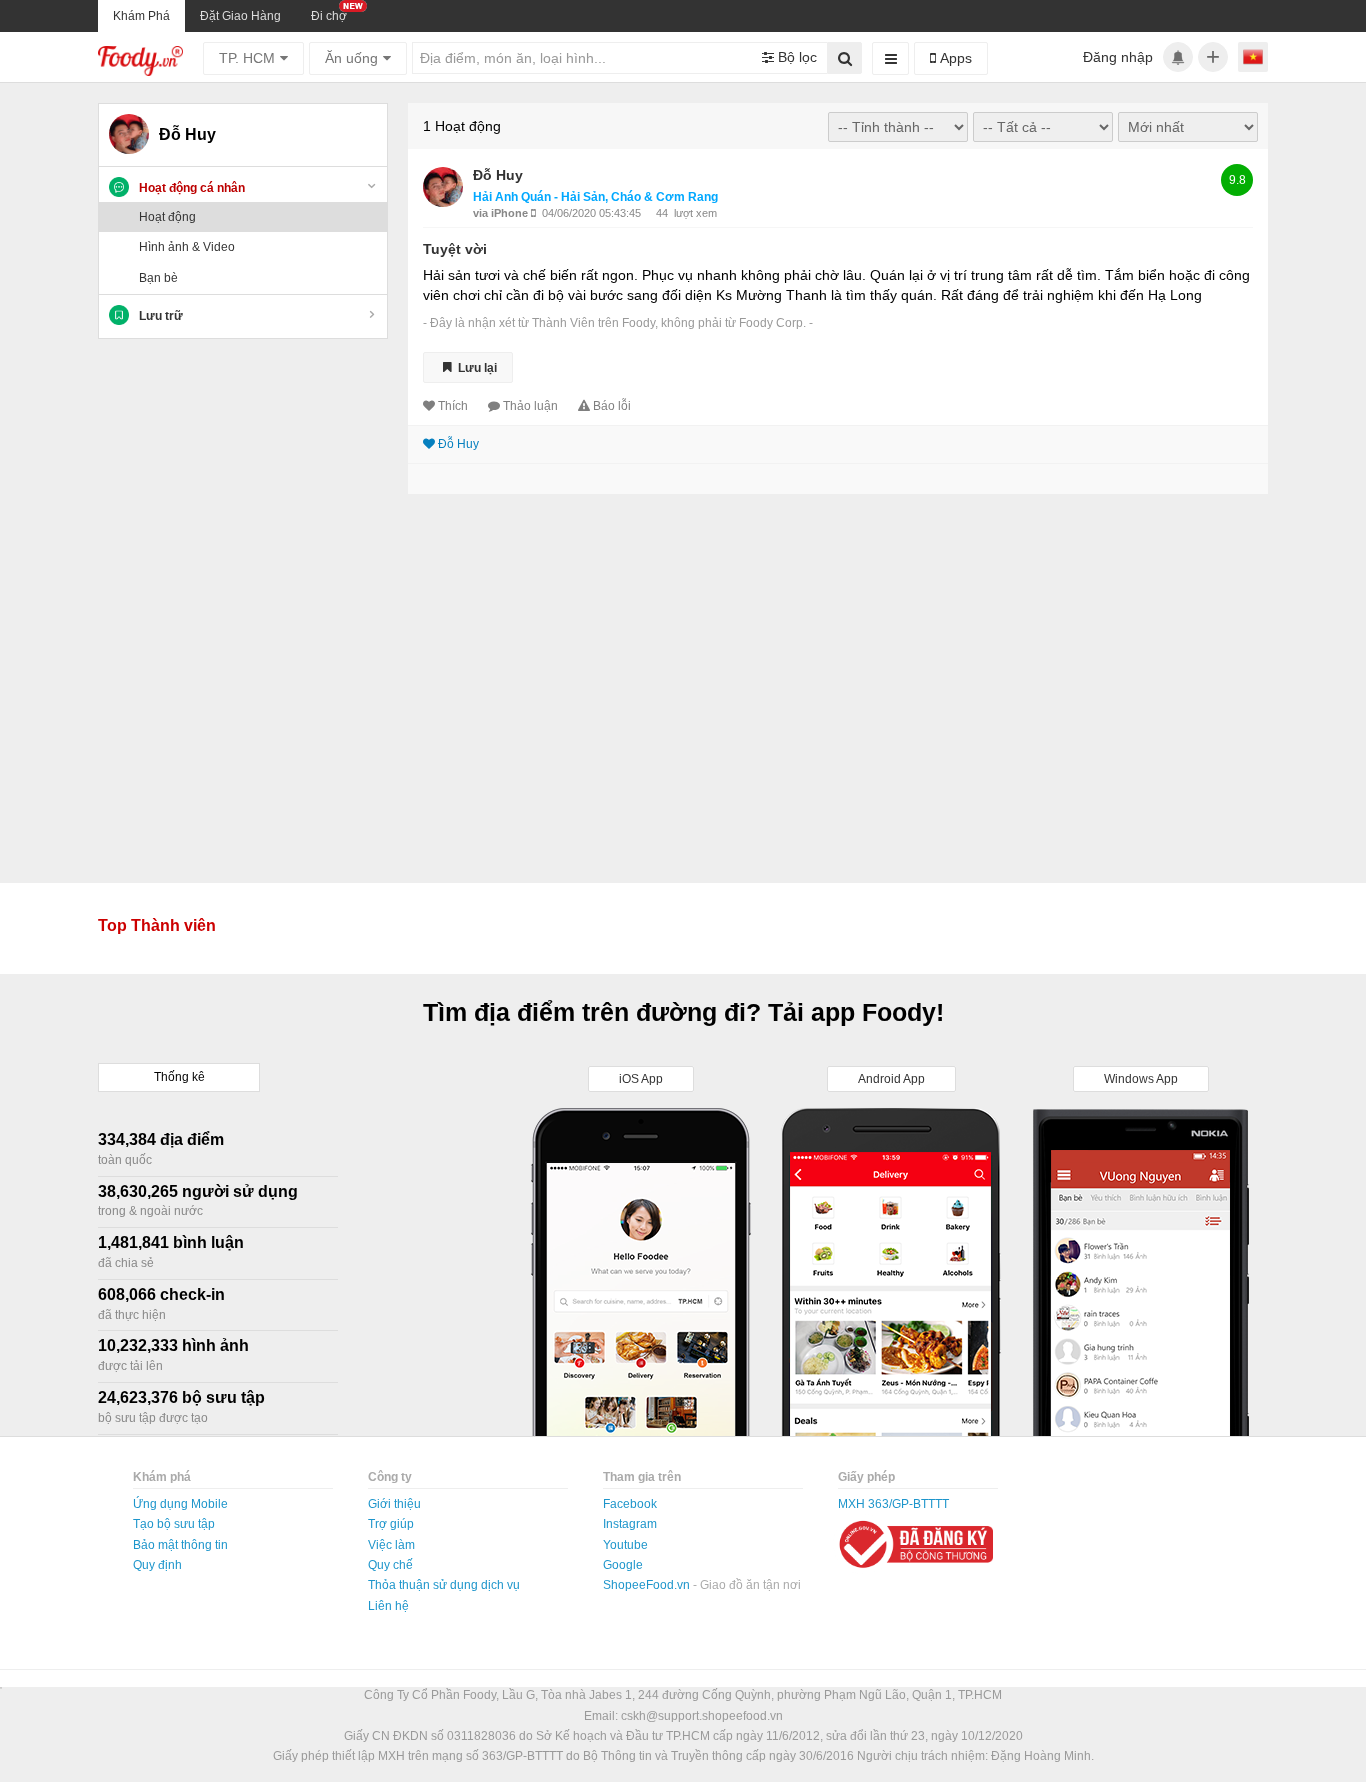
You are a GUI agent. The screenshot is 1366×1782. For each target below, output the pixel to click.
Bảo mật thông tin (180, 1545)
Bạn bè (158, 278)
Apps (954, 58)
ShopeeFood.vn (648, 1585)
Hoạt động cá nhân (192, 188)
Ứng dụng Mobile (180, 1504)
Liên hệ (388, 1606)
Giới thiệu (394, 1504)
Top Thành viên (157, 925)
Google (623, 1565)
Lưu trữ (161, 316)
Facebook (630, 1504)
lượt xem (695, 213)
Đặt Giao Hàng (240, 16)
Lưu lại (476, 367)
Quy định (157, 1565)
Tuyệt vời (455, 249)
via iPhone (502, 213)
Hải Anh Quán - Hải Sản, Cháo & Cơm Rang (595, 197)
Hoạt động (167, 217)
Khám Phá (141, 16)
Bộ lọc (795, 57)
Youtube (625, 1545)
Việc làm (391, 1545)
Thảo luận (530, 406)
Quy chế (390, 1565)
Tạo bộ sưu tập (174, 1524)
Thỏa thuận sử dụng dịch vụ (444, 1585)
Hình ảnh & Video (187, 247)
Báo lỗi (612, 406)
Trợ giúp (391, 1524)
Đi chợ (329, 16)
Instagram (630, 1524)
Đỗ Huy (498, 175)
